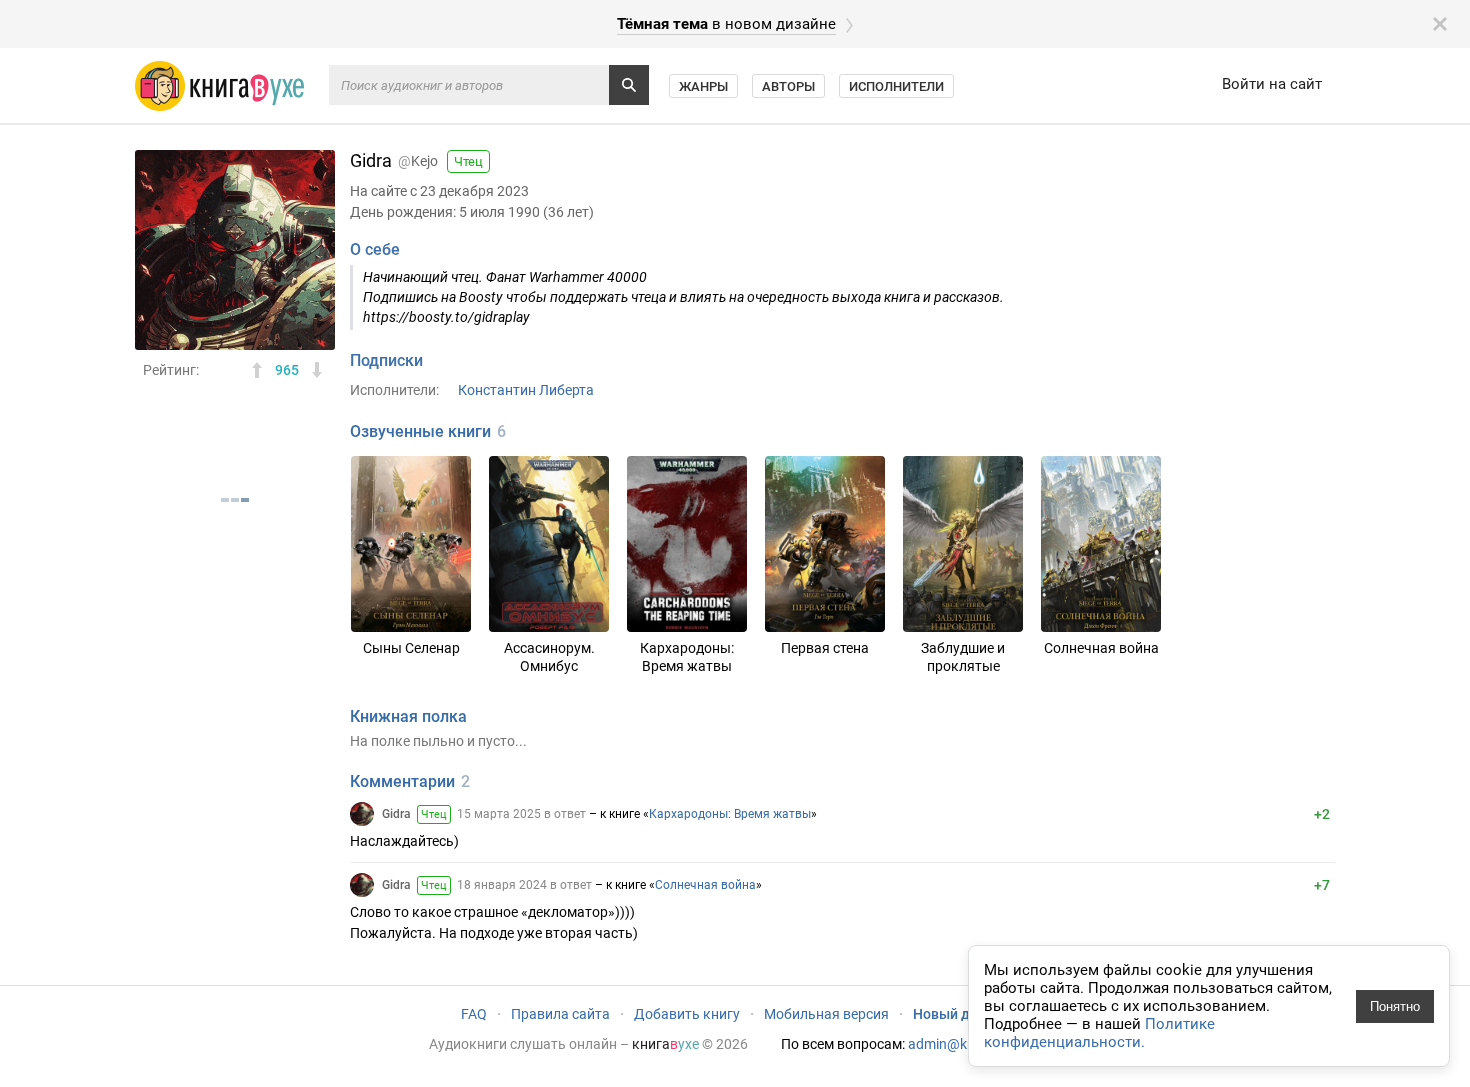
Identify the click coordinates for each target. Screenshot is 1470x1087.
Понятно (1395, 1006)
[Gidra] (362, 814)
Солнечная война (705, 885)
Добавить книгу (687, 1014)
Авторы (788, 86)
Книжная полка (408, 716)
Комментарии (402, 781)
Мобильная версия (826, 1014)
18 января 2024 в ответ (524, 885)
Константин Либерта (526, 390)
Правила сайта (560, 1014)
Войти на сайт (1272, 84)
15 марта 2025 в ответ (521, 814)
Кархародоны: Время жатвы (730, 814)
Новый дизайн (961, 1014)
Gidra (396, 814)
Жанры (703, 86)
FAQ (474, 1014)
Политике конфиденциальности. (1099, 1033)
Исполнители (896, 86)
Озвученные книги (420, 431)
